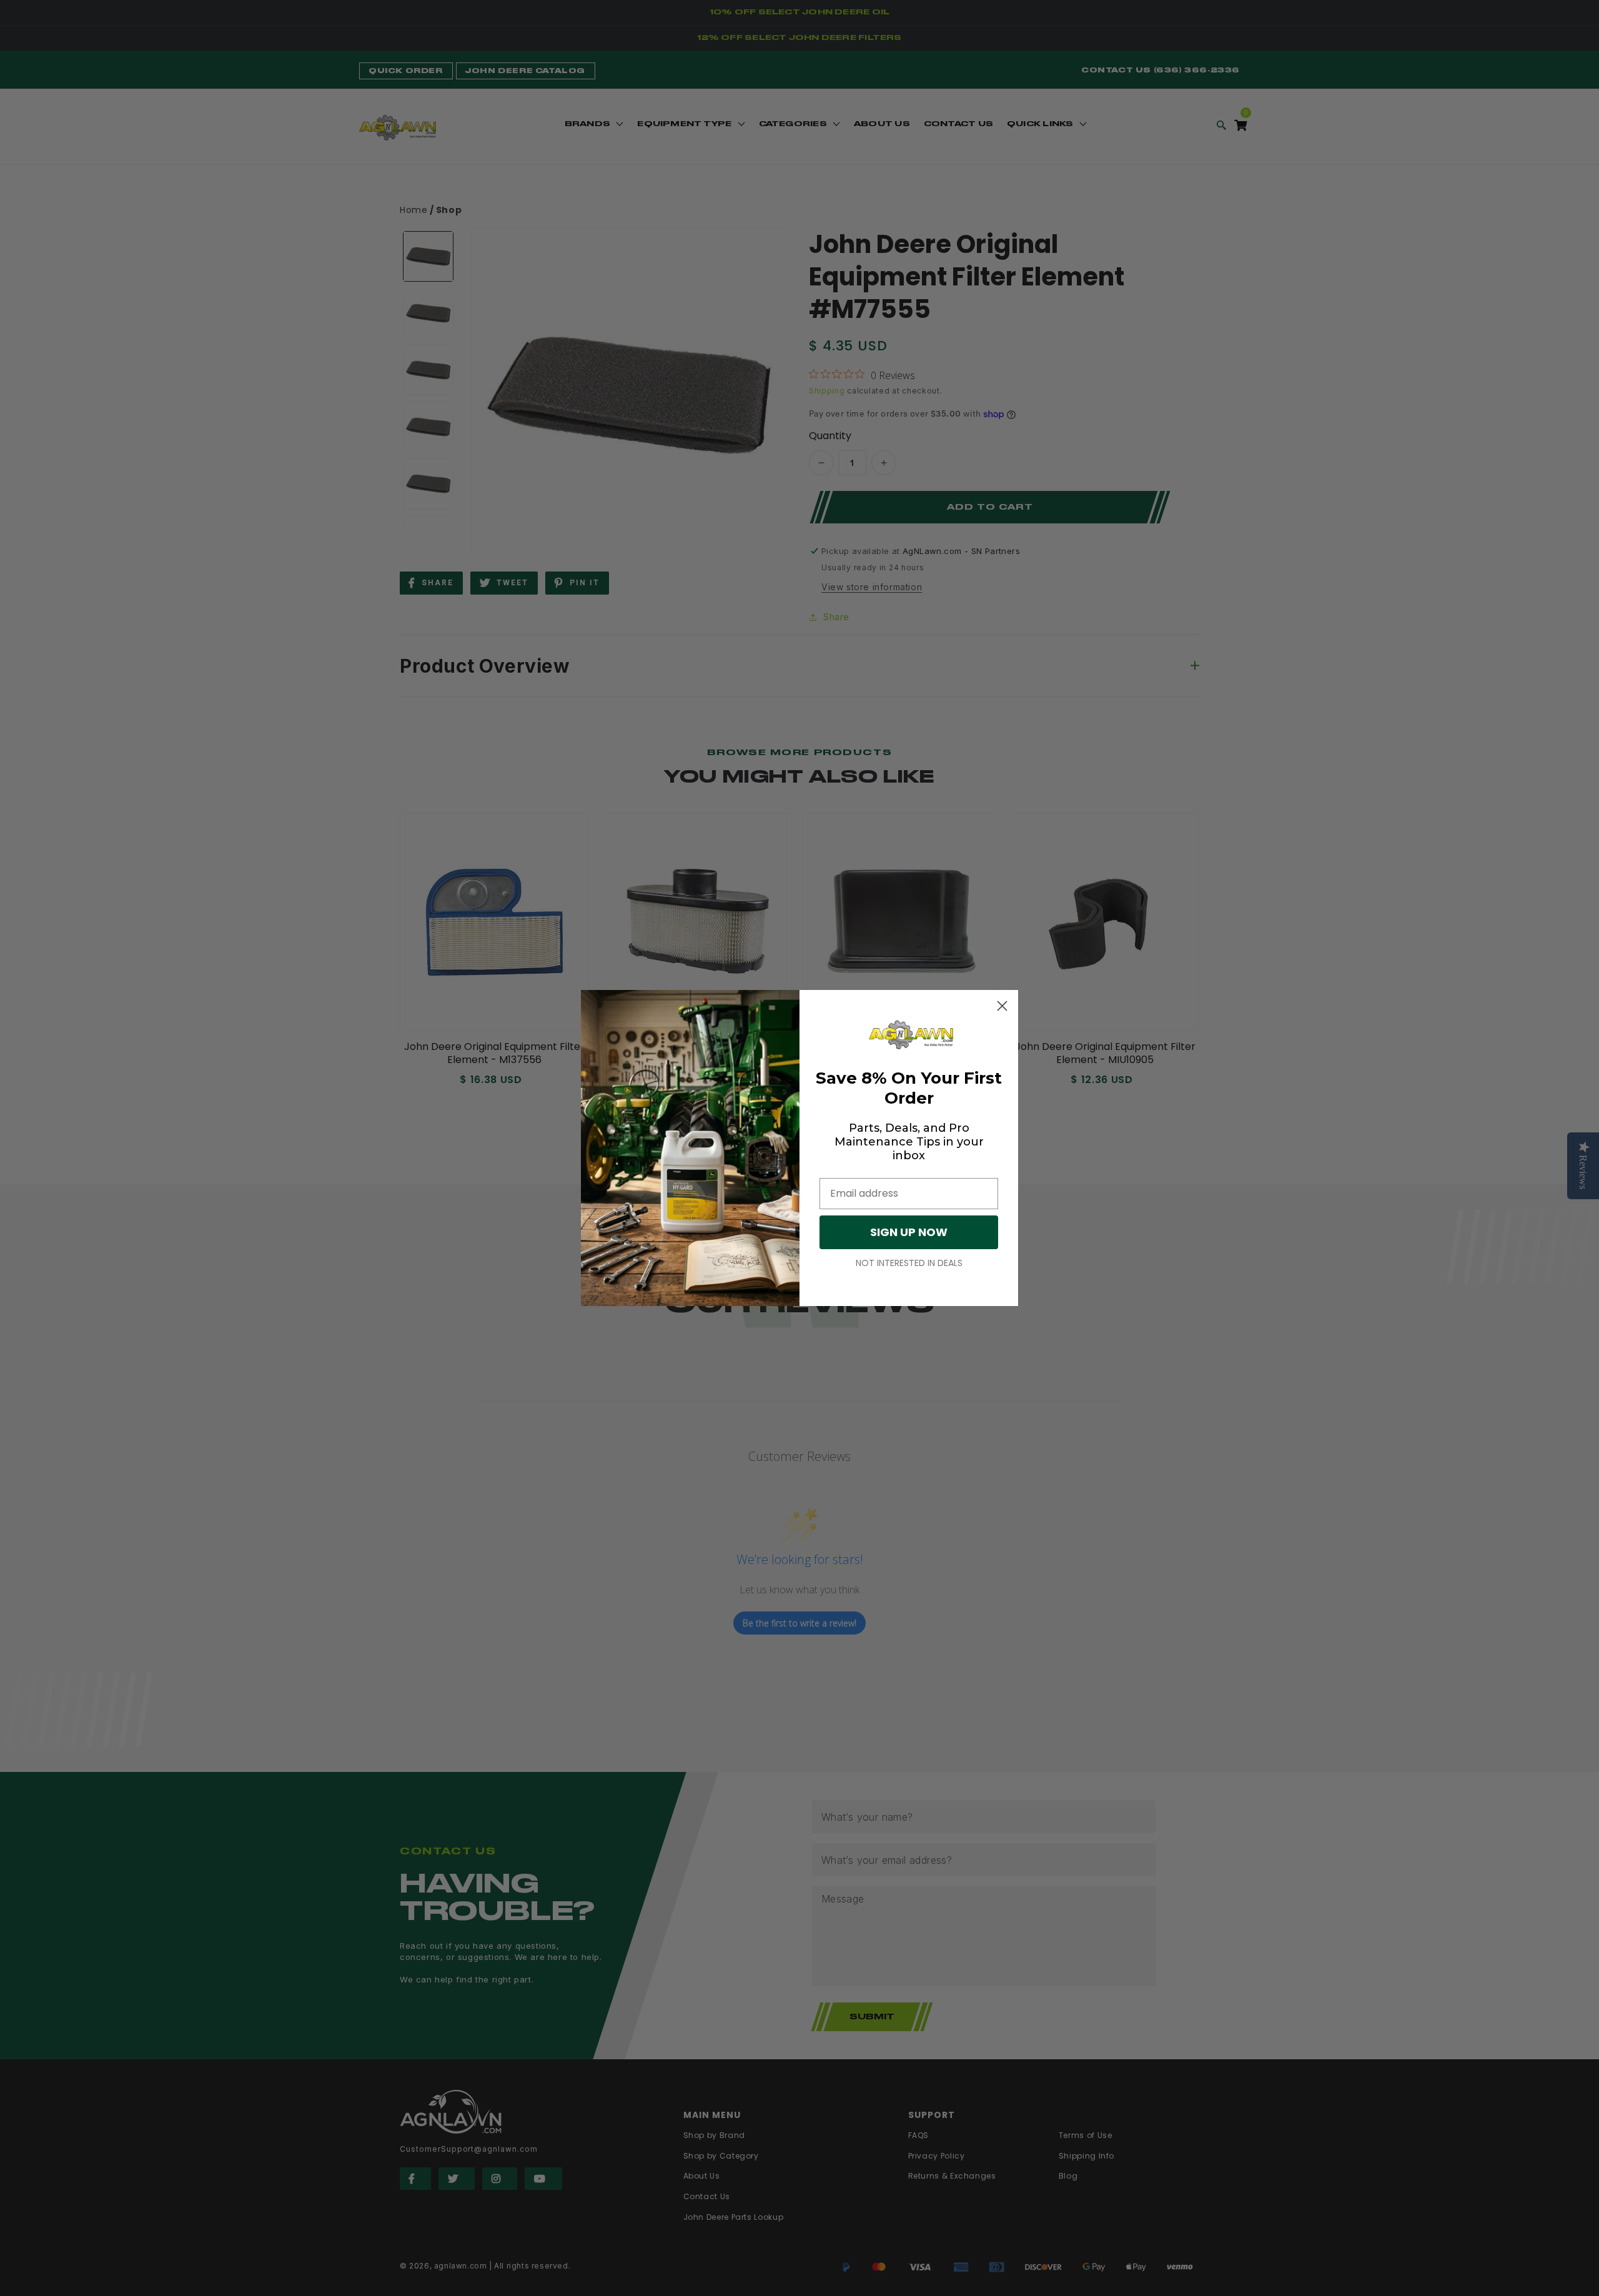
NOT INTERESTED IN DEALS (909, 1263)
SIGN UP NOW (909, 1232)
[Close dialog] (1002, 1006)
